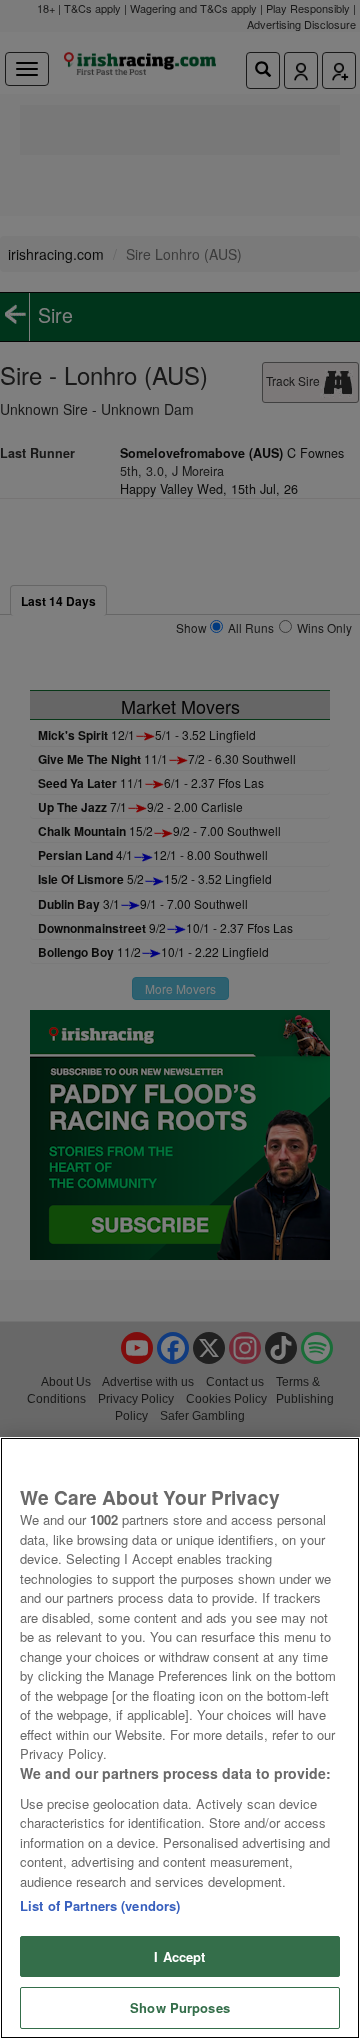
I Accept (179, 1956)
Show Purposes (180, 2007)
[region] (180, 1738)
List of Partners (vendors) (100, 1905)
